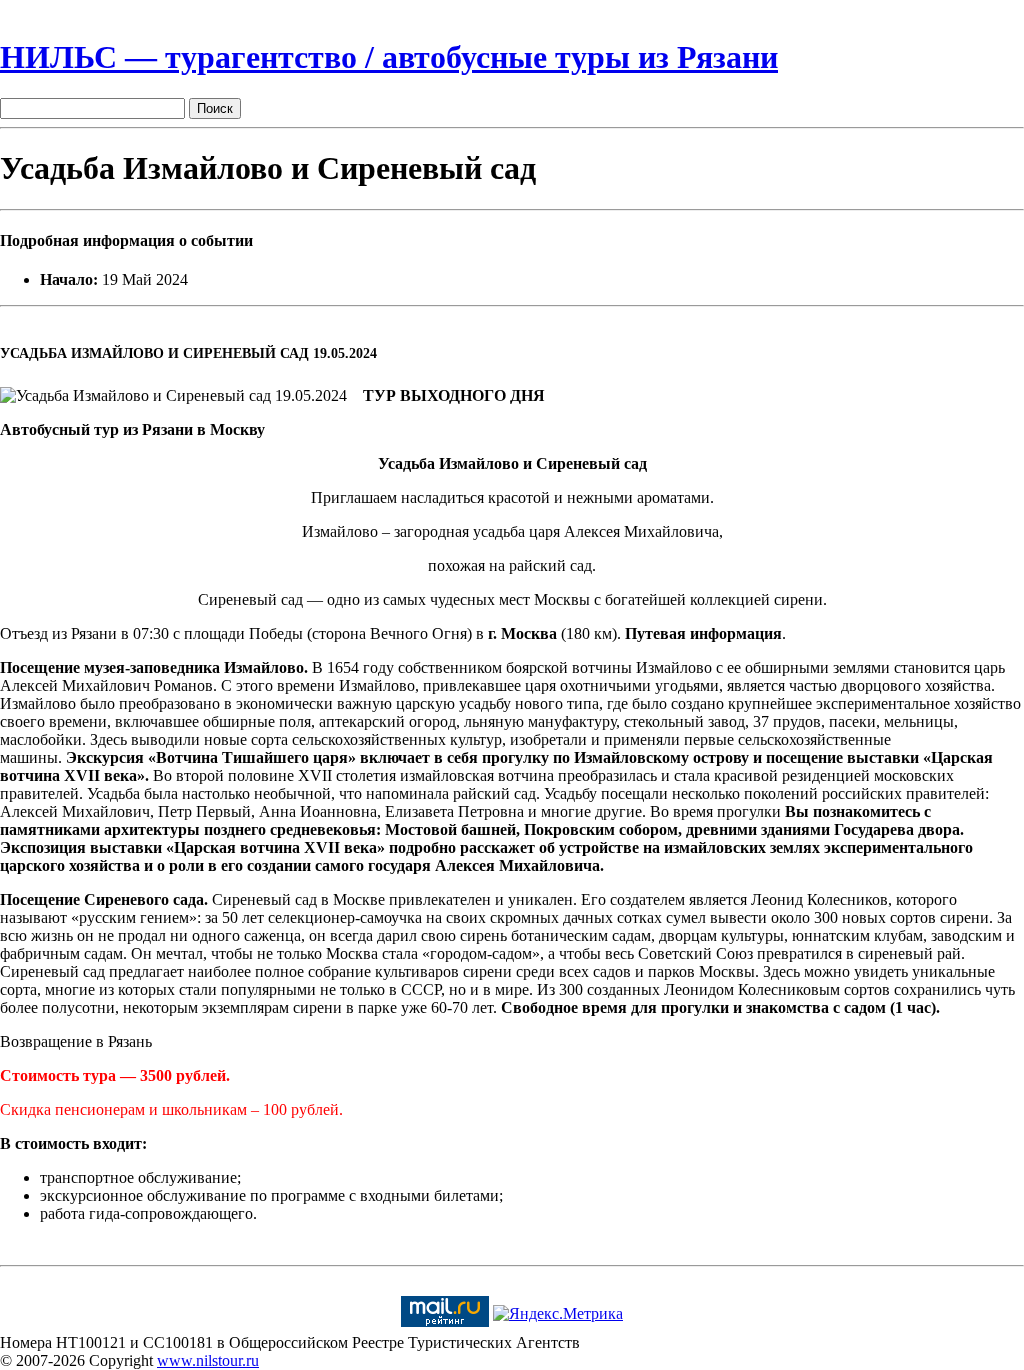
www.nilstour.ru (208, 1360)
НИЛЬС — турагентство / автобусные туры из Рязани (389, 57)
